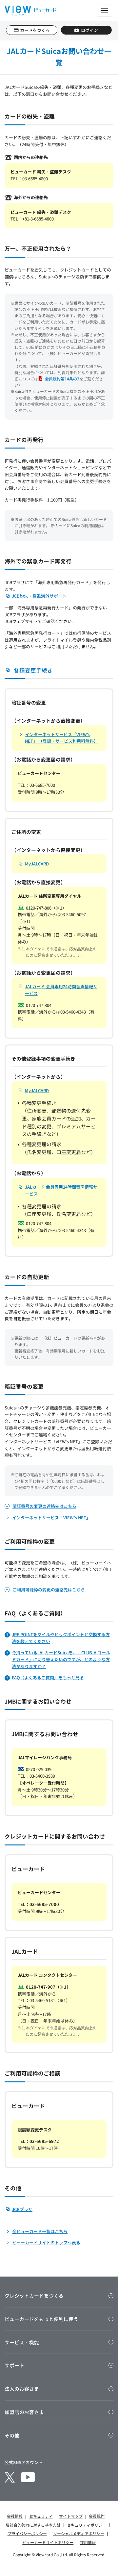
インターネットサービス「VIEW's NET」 (51, 1518)
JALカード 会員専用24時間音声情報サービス (61, 990)
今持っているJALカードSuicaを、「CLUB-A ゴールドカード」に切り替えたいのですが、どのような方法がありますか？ (61, 1659)
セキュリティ (41, 2516)
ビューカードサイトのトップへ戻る (46, 2242)
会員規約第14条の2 (62, 379)
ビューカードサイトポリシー (48, 2542)
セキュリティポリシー (87, 2525)
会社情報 (15, 2516)
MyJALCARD (37, 864)
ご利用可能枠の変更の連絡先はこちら (49, 1590)
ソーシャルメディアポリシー (79, 2533)
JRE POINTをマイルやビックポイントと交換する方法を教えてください (61, 1638)
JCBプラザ (22, 2209)
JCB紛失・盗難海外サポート (39, 596)
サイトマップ (71, 2516)
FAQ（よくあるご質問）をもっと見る (48, 1677)
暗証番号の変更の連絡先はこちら (44, 1506)
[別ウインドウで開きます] (10, 2477)
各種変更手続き (33, 670)
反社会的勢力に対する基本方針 (33, 2525)
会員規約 (97, 2516)
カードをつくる (35, 30)
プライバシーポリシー (27, 2533)
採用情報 (88, 2542)
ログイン (89, 30)
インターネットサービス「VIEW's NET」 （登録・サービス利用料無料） (61, 738)
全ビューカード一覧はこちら (40, 2231)
